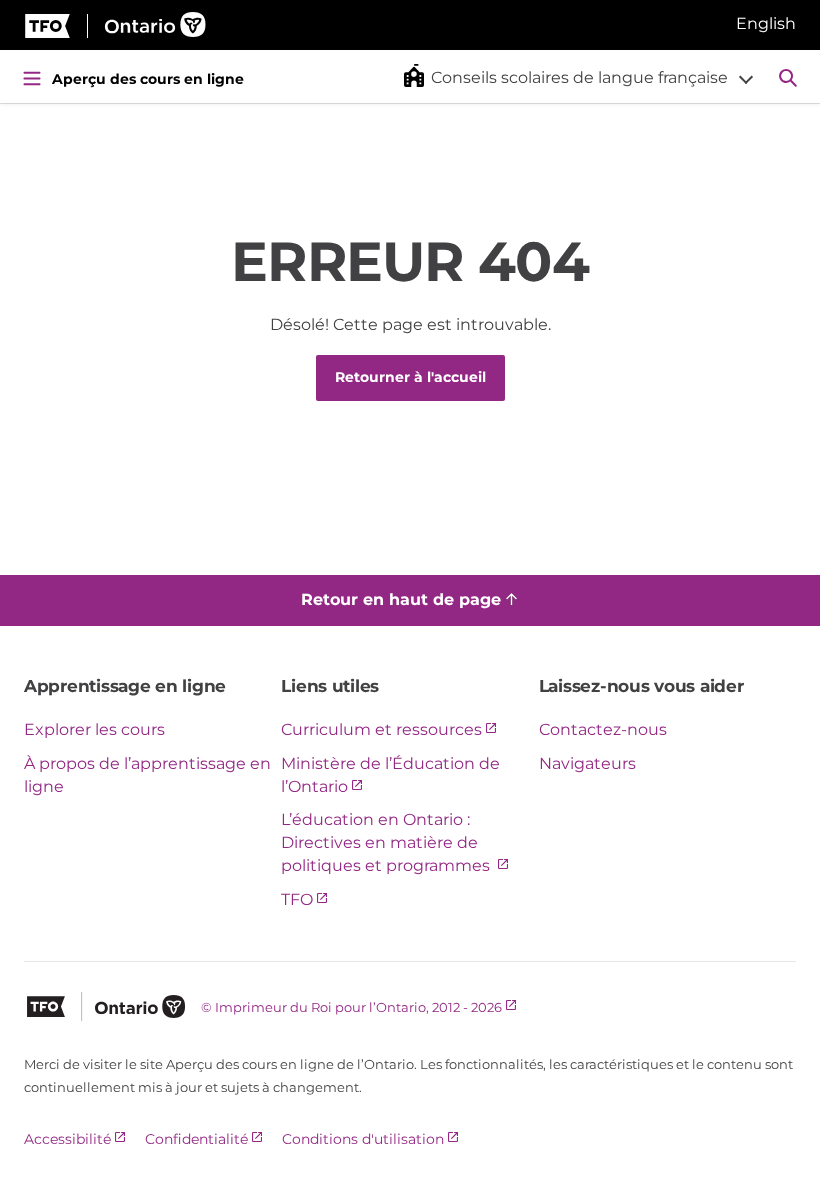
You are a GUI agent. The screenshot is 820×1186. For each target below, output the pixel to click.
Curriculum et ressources (381, 729)
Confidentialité (196, 1139)
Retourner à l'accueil (410, 377)
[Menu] (32, 77)
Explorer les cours (94, 729)
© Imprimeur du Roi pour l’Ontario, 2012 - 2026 (351, 1007)
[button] (556, 76)
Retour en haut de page (401, 599)
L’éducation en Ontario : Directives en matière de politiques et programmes (387, 842)
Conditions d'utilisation (363, 1139)
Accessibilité (67, 1139)
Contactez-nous (603, 729)
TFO (297, 899)
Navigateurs (587, 763)
